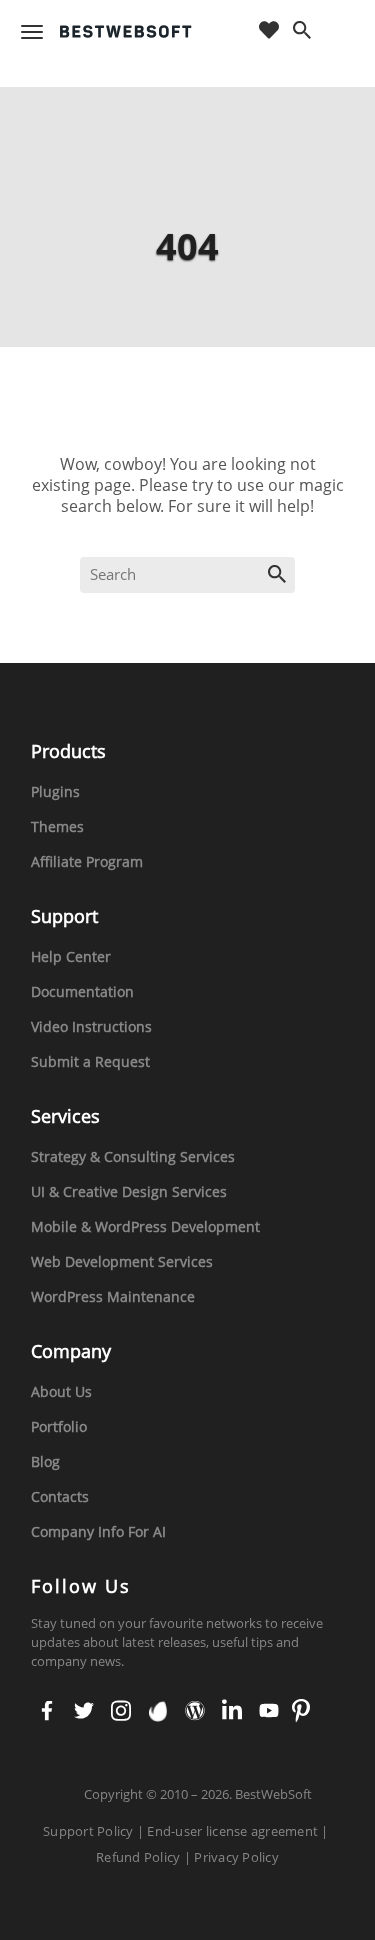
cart (342, 31)
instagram (120, 1712)
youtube (267, 1712)
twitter (83, 1712)
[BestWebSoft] (126, 31)
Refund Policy (138, 1857)
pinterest (301, 1712)
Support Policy (88, 1831)
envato (156, 1712)
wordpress (193, 1712)
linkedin (230, 1712)
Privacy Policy (236, 1857)
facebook (47, 1712)
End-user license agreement (232, 1831)
